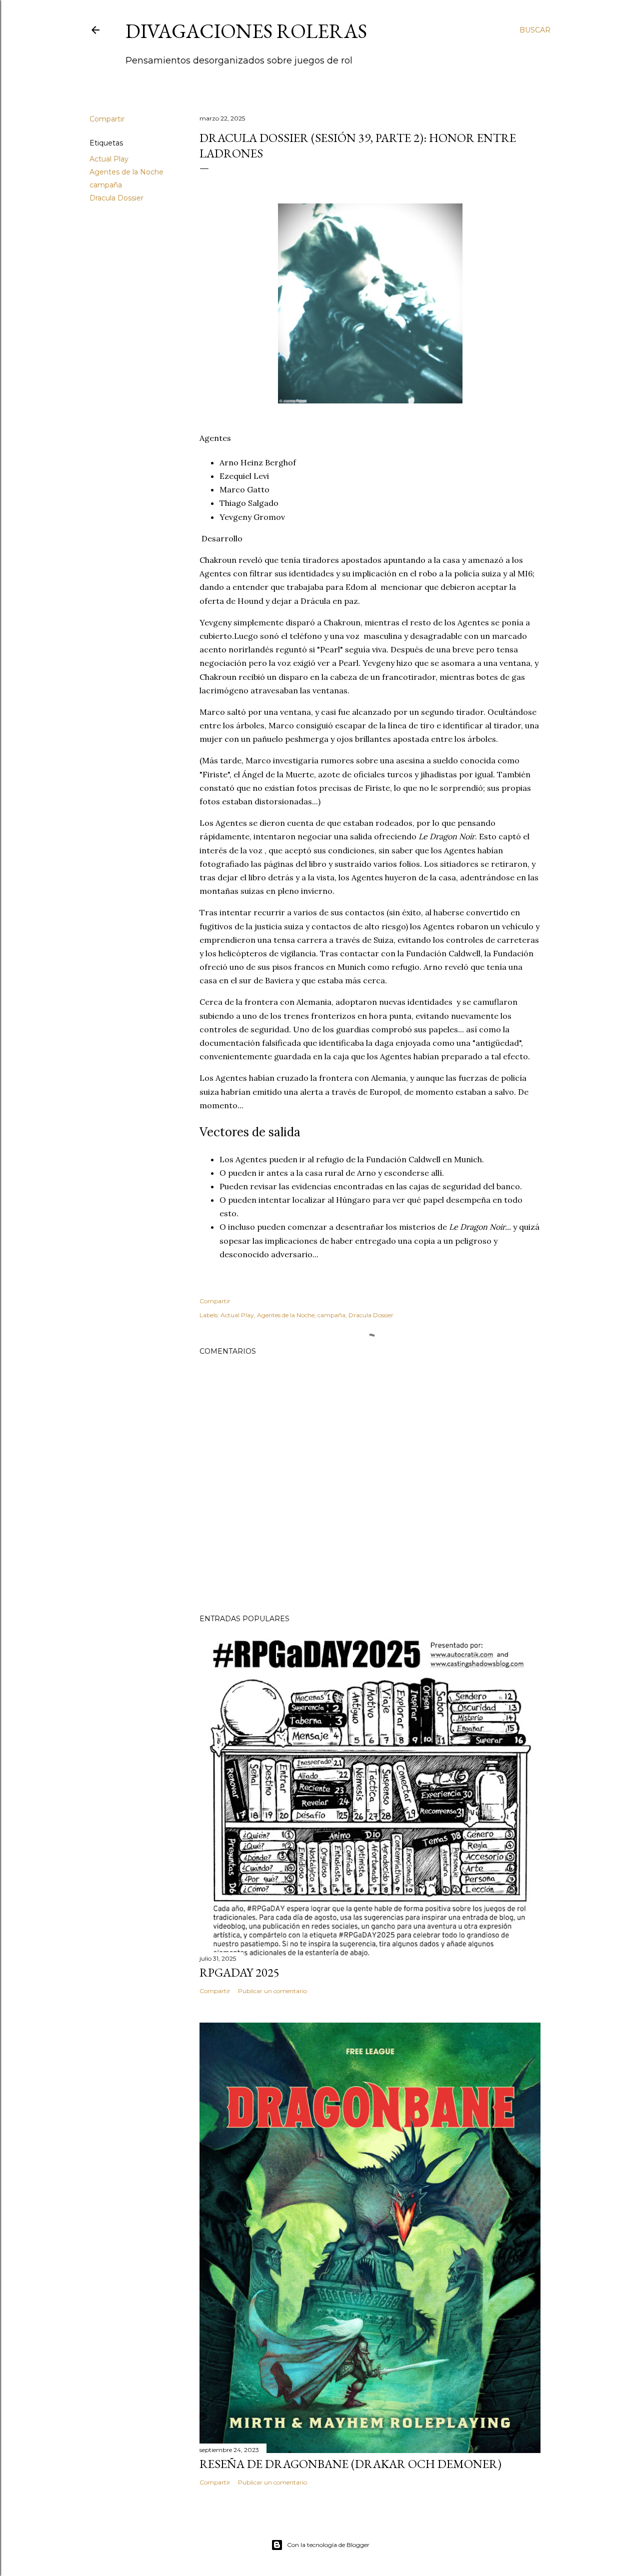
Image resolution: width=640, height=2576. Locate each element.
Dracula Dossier (116, 198)
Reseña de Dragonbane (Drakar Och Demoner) (350, 2464)
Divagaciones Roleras (246, 31)
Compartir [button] (107, 119)
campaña (106, 185)
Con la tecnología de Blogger (328, 2545)
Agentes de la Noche (126, 172)
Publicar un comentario (272, 1991)
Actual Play (109, 159)
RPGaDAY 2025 (239, 1972)
